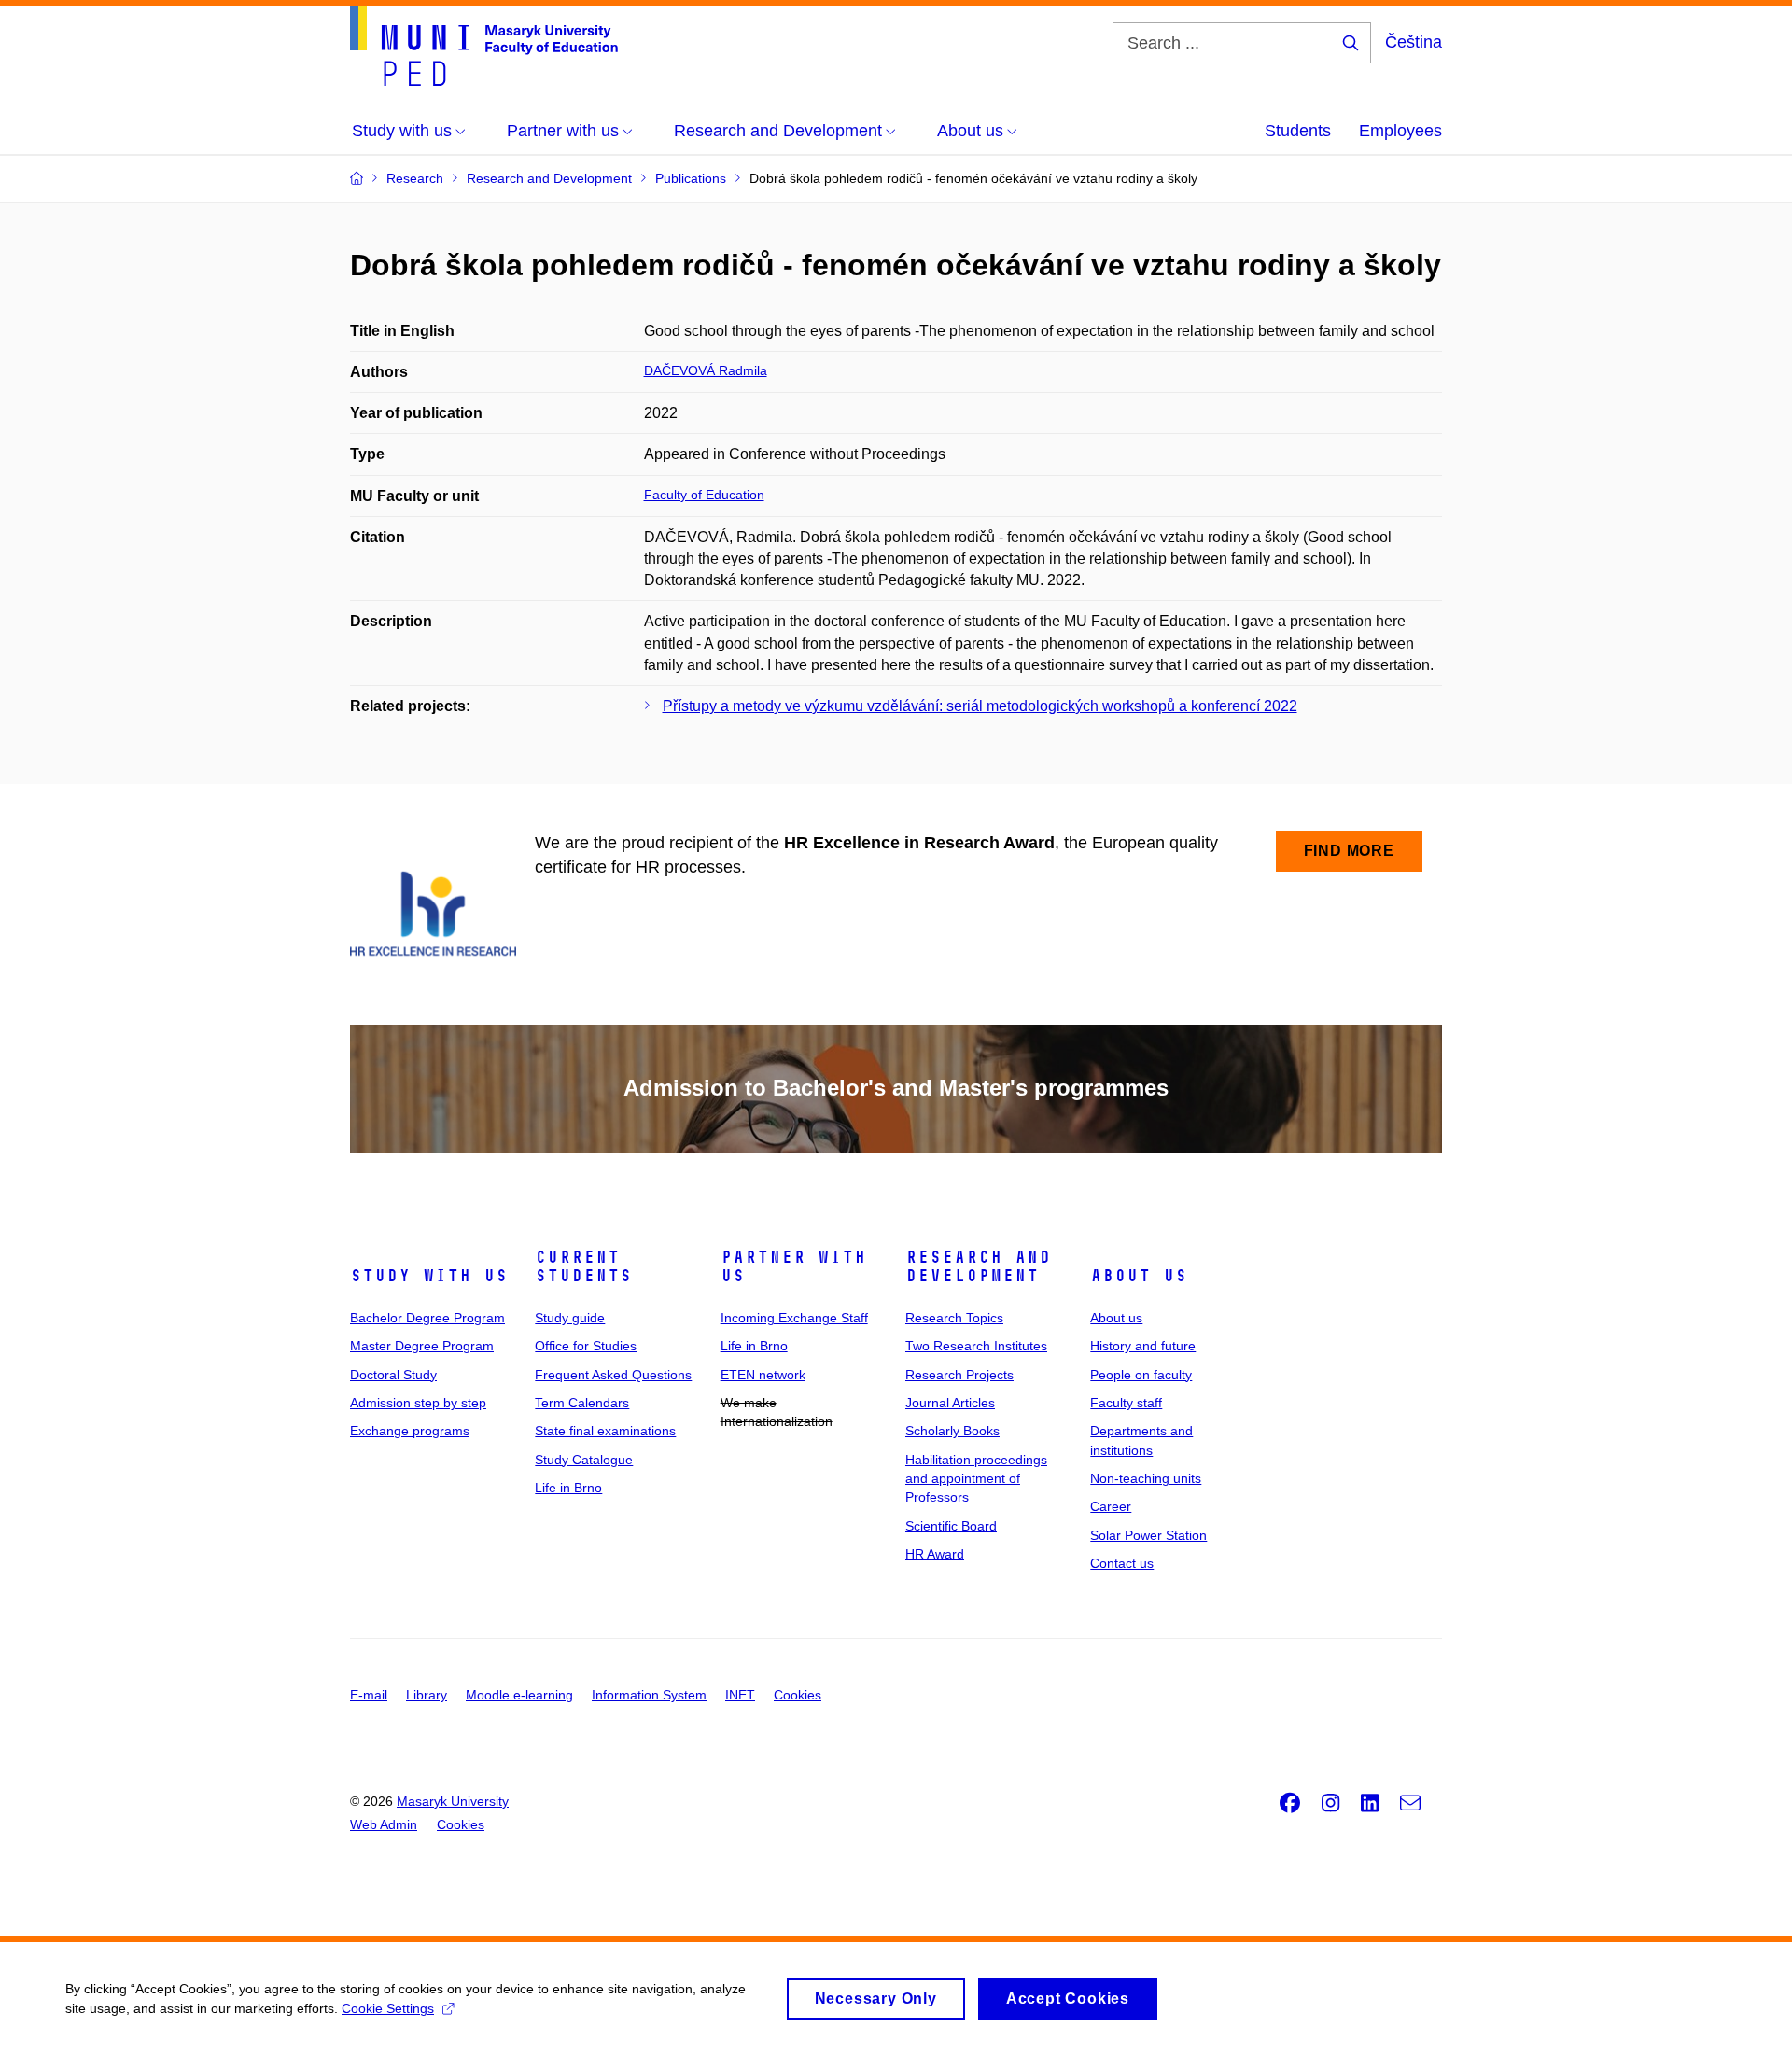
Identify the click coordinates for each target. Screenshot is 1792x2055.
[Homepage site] (484, 46)
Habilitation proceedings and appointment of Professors (976, 1479)
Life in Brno (568, 1488)
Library (427, 1695)
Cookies (798, 1695)
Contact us (1122, 1563)
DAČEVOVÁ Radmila (706, 370)
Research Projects (959, 1375)
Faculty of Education (704, 495)
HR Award (935, 1554)
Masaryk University (453, 1801)
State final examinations (605, 1431)
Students (1298, 131)
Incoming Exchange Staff (794, 1318)
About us (1139, 1276)
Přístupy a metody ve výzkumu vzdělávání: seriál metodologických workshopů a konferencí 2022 (980, 706)
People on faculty (1141, 1375)
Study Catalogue (584, 1460)
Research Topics (954, 1318)
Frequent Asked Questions (613, 1375)
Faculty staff (1126, 1403)
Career (1111, 1506)
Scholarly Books (952, 1431)
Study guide (570, 1318)
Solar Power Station (1148, 1535)
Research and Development (978, 1266)
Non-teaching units (1146, 1478)
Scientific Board (951, 1526)
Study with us (429, 1276)
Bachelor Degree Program (427, 1318)
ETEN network (763, 1375)
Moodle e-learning (519, 1695)
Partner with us (793, 1266)
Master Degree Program (422, 1346)
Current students (583, 1266)
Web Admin (384, 1824)
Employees (1400, 131)
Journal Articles (950, 1403)
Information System (649, 1695)
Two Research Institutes (976, 1346)
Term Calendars (582, 1403)
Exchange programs (410, 1431)
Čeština (1414, 42)
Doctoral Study (393, 1375)
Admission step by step (418, 1403)
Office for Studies (586, 1346)
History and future (1143, 1346)
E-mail (369, 1695)
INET (740, 1695)
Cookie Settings (388, 2008)
